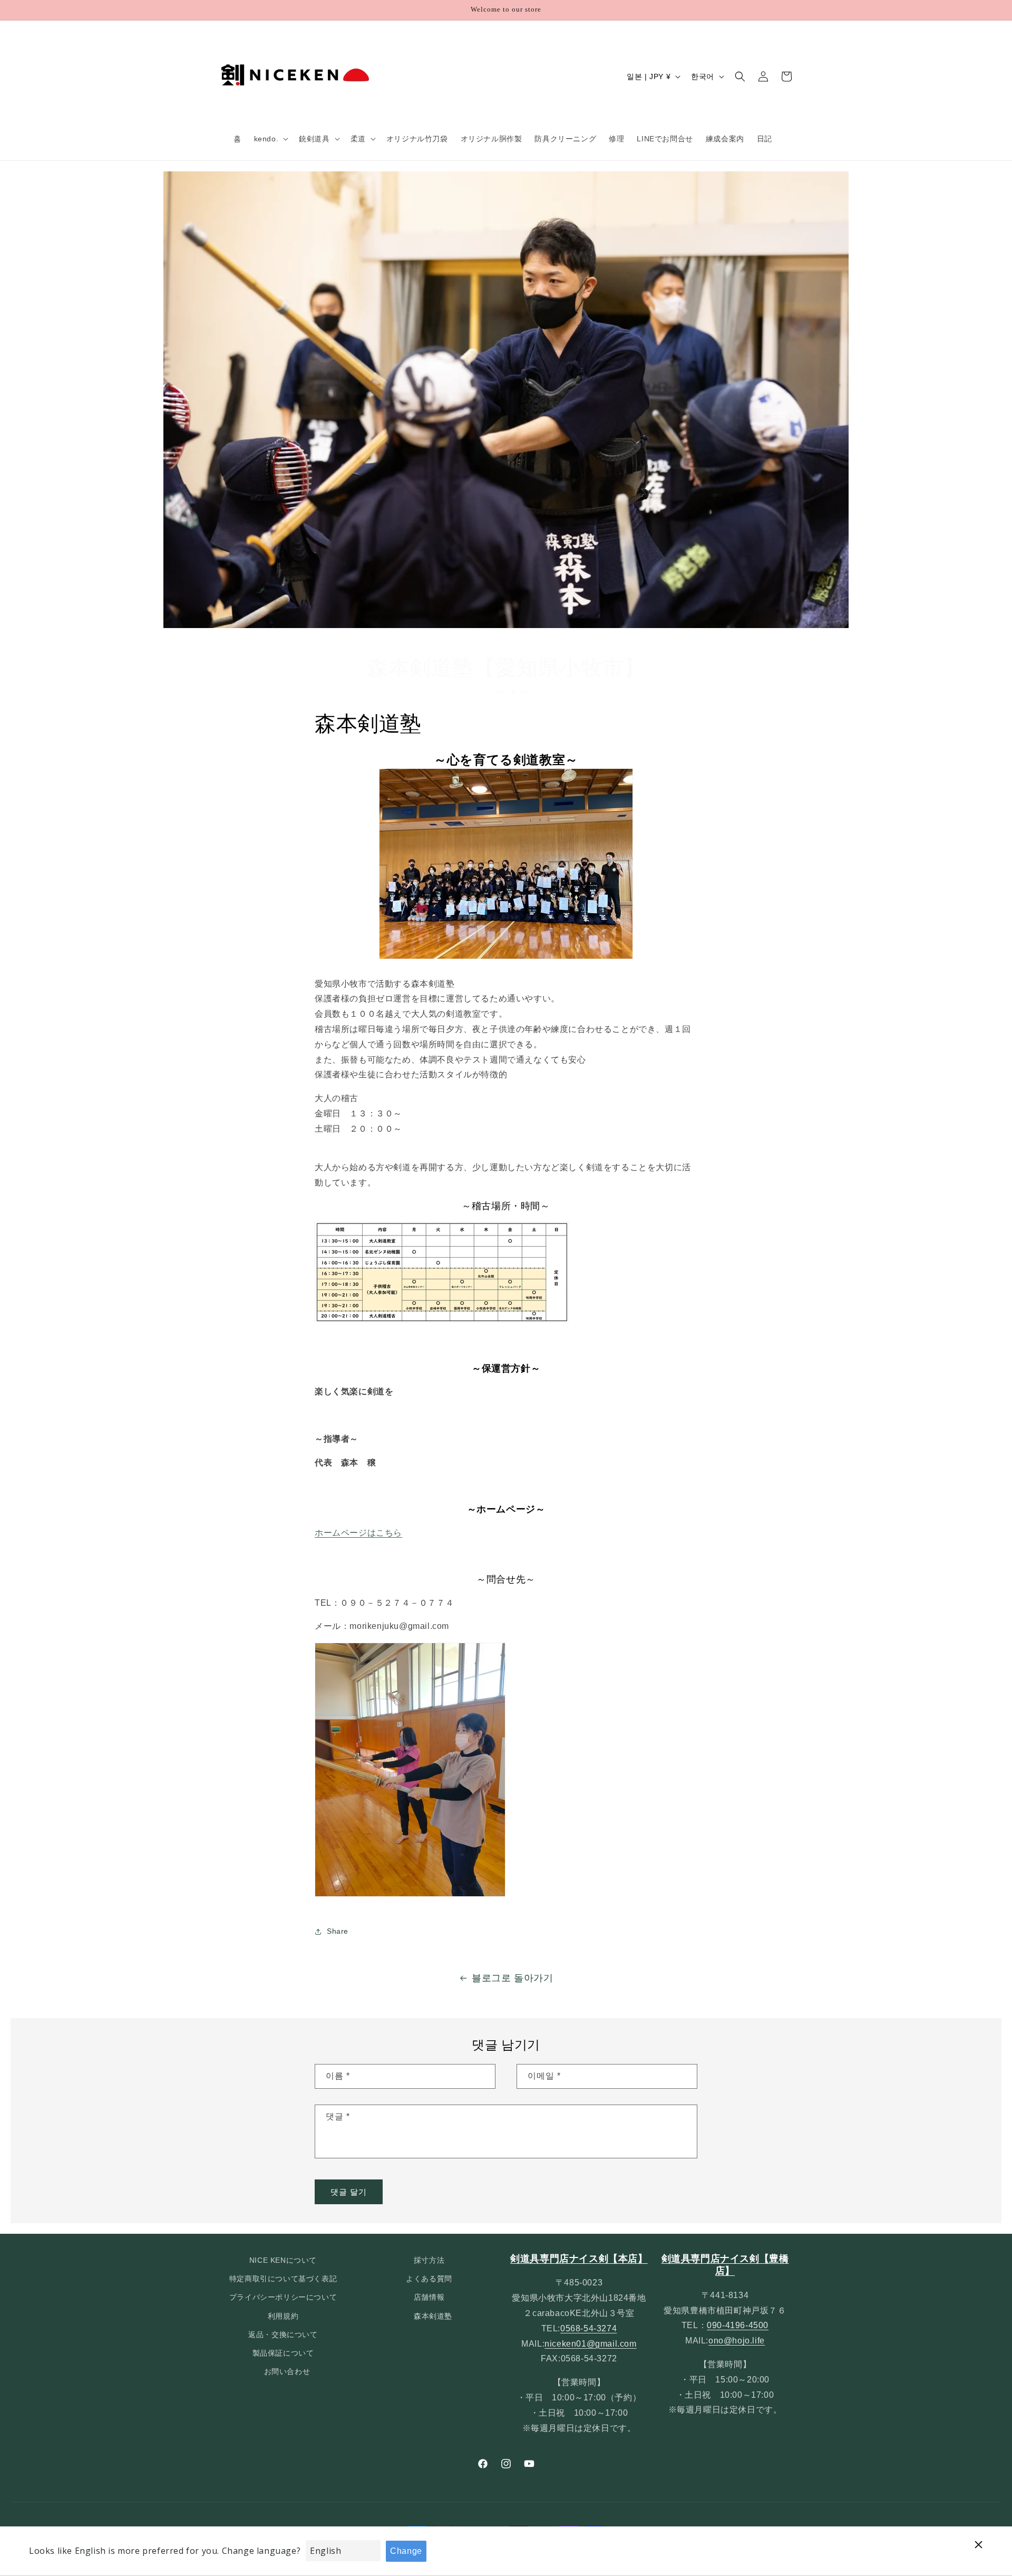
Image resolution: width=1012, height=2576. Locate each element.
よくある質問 (429, 2279)
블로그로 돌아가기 (512, 1978)
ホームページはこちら (358, 1532)
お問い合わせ (287, 2371)
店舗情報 (429, 2298)
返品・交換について (283, 2334)
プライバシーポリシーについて (283, 2298)
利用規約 (283, 2316)
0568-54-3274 (588, 2328)
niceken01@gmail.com (590, 2344)
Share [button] (338, 1931)
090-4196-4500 (738, 2326)
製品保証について (283, 2353)
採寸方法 (429, 2260)
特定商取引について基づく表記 (283, 2279)
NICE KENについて (283, 2260)
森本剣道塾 (433, 2316)
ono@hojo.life (737, 2341)
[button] (270, 139)
